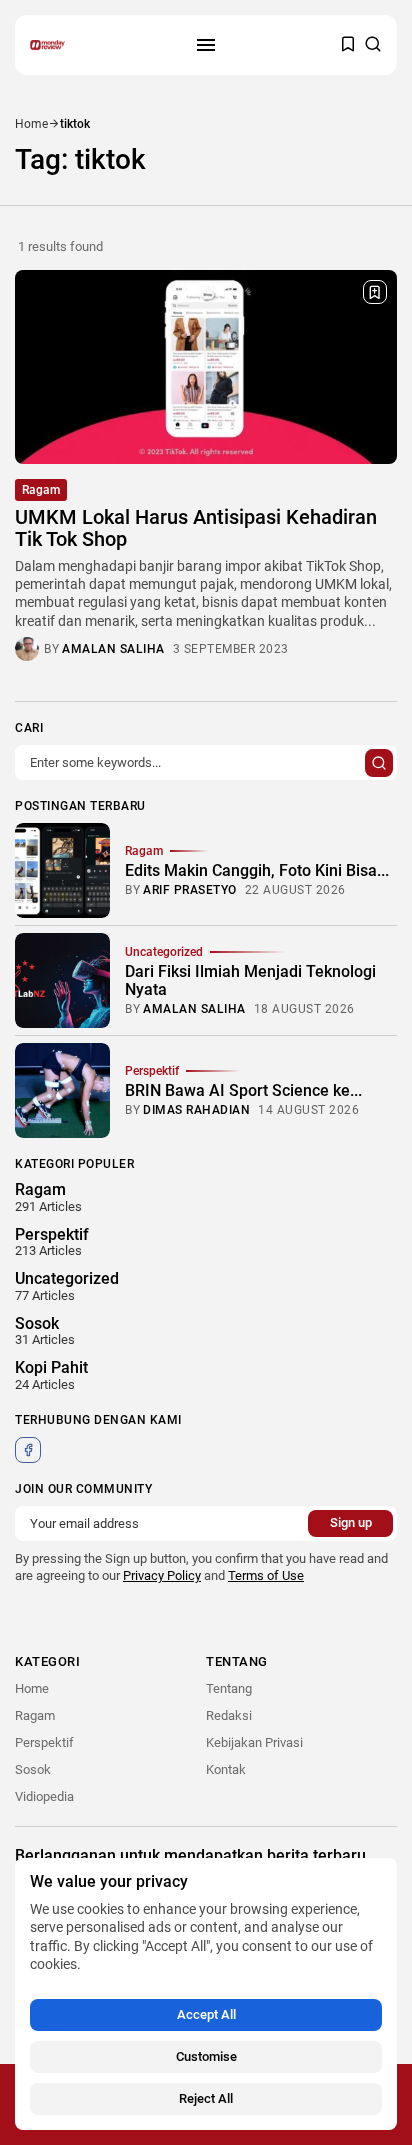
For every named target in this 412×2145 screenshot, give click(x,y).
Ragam (41, 490)
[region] (206, 1994)
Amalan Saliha (113, 649)
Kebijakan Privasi (254, 1742)
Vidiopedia (44, 1796)
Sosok (33, 1769)
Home (31, 124)
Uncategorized (164, 952)
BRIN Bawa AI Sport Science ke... (243, 1090)
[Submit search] (379, 763)
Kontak (226, 1769)
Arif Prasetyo (190, 890)
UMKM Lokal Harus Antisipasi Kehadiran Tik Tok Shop (196, 528)
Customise (206, 2056)
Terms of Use (266, 1575)
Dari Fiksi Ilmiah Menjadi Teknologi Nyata (250, 980)
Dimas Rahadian (196, 1110)
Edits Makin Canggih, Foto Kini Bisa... (257, 870)
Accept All (206, 2014)
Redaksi (229, 1715)
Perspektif (152, 1071)
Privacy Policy (162, 1575)
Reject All (206, 2098)
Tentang (229, 1688)
